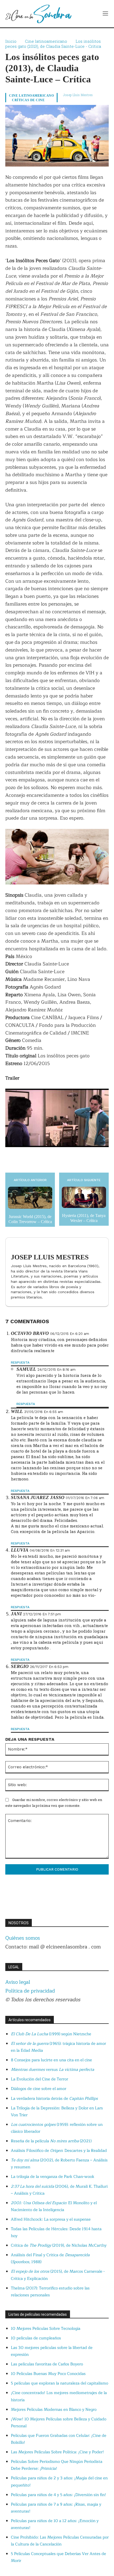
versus (52, 2070)
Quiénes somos (23, 1938)
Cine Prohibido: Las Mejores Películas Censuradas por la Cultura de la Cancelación (60, 2541)
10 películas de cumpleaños (36, 2338)
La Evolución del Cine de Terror (40, 2079)
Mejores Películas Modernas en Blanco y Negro (54, 2410)
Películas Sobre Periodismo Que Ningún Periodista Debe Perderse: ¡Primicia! (57, 2465)
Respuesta (20, 1362)
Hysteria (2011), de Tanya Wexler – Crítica (84, 1218)
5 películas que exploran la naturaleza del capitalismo (60, 2383)
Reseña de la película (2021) (51, 2141)
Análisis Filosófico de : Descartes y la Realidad (59, 2151)
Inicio (11, 41)
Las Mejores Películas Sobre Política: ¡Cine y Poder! (57, 2452)
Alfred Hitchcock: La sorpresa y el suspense (51, 2219)
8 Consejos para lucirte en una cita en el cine (51, 2060)
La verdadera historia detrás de (54, 2099)
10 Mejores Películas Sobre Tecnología (46, 2329)
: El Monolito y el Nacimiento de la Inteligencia (54, 2206)
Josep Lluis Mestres (78, 95)
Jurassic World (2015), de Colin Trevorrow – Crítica (30, 1219)
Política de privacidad (30, 1991)
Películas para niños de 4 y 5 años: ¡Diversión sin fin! (58, 2495)
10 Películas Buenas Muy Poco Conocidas (48, 2374)
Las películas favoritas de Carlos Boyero (47, 2364)
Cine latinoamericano (46, 41)
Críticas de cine (28, 100)
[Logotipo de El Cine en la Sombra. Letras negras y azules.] (38, 14)
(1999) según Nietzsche (51, 2034)
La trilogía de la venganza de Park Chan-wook (53, 2177)
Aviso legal (18, 1982)
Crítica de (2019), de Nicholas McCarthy (59, 2245)
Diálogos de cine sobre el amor (39, 2089)
